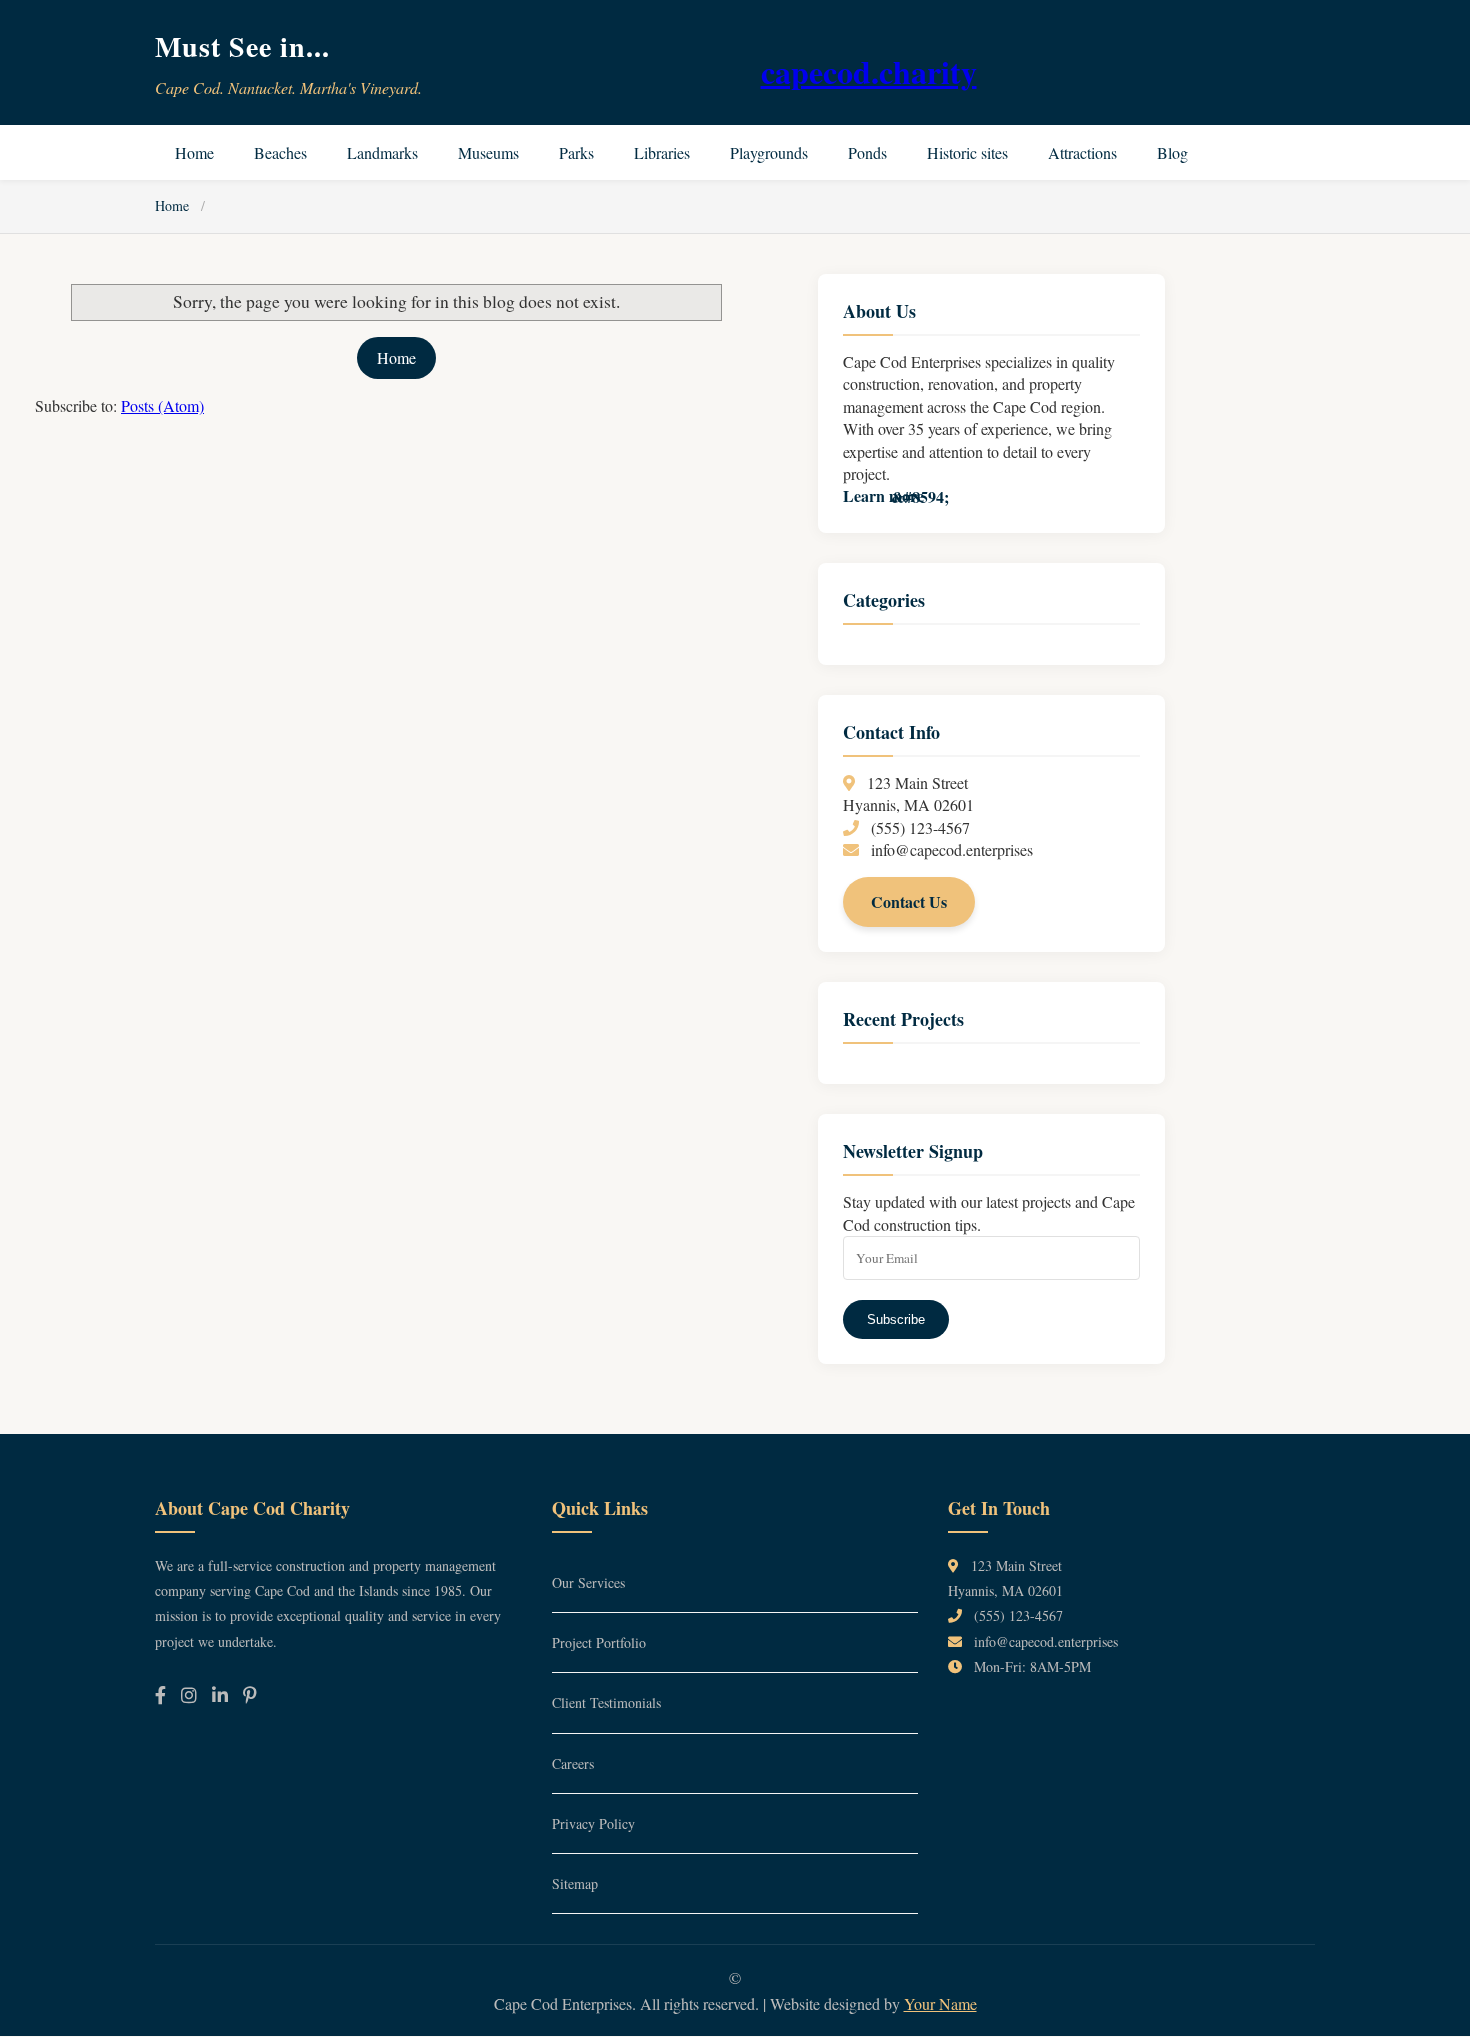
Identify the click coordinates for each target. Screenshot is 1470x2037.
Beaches (280, 152)
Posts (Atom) (162, 405)
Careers (573, 1763)
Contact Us (909, 901)
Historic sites (967, 152)
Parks (576, 152)
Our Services (588, 1582)
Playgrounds (769, 152)
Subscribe (896, 1319)
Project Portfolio (599, 1642)
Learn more (883, 496)
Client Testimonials (606, 1702)
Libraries (662, 152)
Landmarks (382, 152)
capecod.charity (869, 71)
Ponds (867, 152)
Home (194, 152)
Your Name (940, 2003)
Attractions (1082, 152)
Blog (1172, 152)
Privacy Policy (593, 1823)
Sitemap (575, 1883)
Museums (488, 152)
